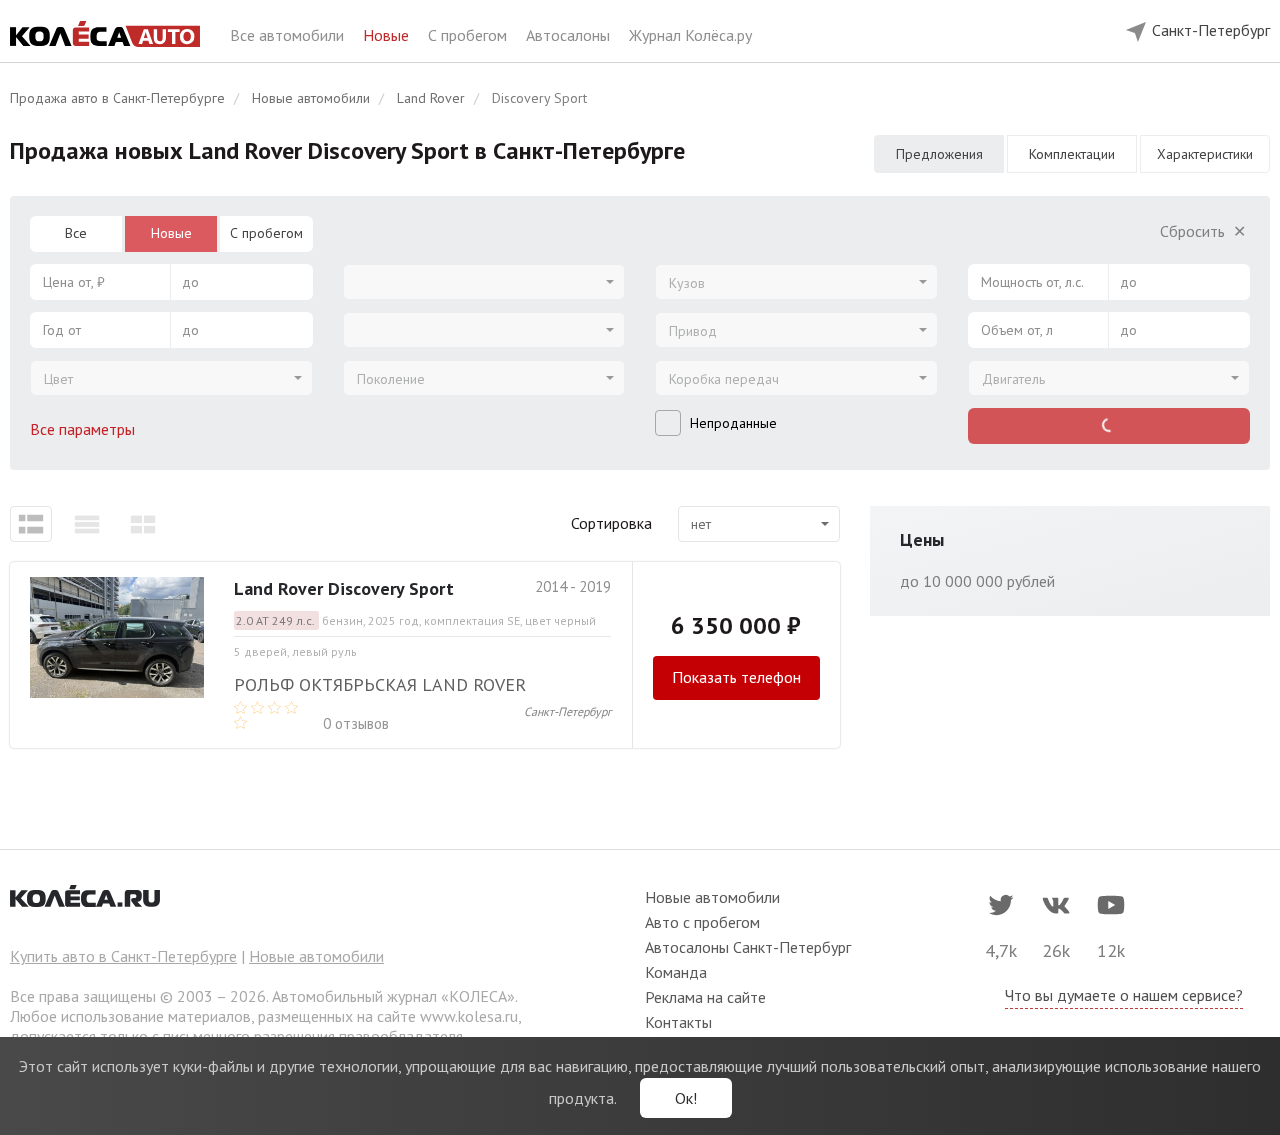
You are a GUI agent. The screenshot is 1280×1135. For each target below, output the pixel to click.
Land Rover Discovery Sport (344, 588)
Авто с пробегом (702, 922)
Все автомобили (289, 35)
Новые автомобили (316, 956)
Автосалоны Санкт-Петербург (748, 947)
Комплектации (1072, 154)
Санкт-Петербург (567, 711)
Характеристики (1205, 154)
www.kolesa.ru (469, 1016)
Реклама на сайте (705, 997)
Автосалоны (570, 35)
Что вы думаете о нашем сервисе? (1124, 995)
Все (76, 233)
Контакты (678, 1022)
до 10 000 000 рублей (977, 581)
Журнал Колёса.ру (690, 35)
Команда (676, 972)
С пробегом (469, 35)
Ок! (686, 1098)
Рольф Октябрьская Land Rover (380, 684)
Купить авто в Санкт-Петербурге (123, 956)
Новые (388, 35)
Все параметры (84, 429)
